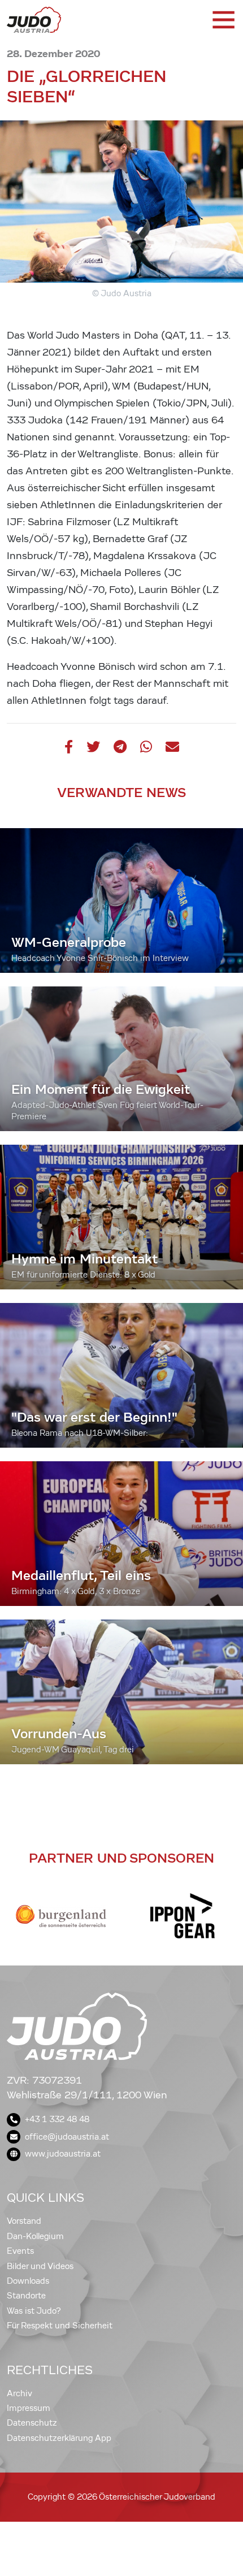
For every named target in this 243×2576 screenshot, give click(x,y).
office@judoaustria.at (67, 2137)
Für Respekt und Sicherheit (60, 2326)
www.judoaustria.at (63, 2154)
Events (20, 2251)
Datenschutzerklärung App (59, 2438)
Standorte (26, 2296)
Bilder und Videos (40, 2266)
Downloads (28, 2281)
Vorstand (24, 2221)
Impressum (29, 2408)
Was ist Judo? (34, 2311)
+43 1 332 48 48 (57, 2119)
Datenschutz (32, 2423)
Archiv (19, 2393)
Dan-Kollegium (35, 2236)
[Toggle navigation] (223, 20)
